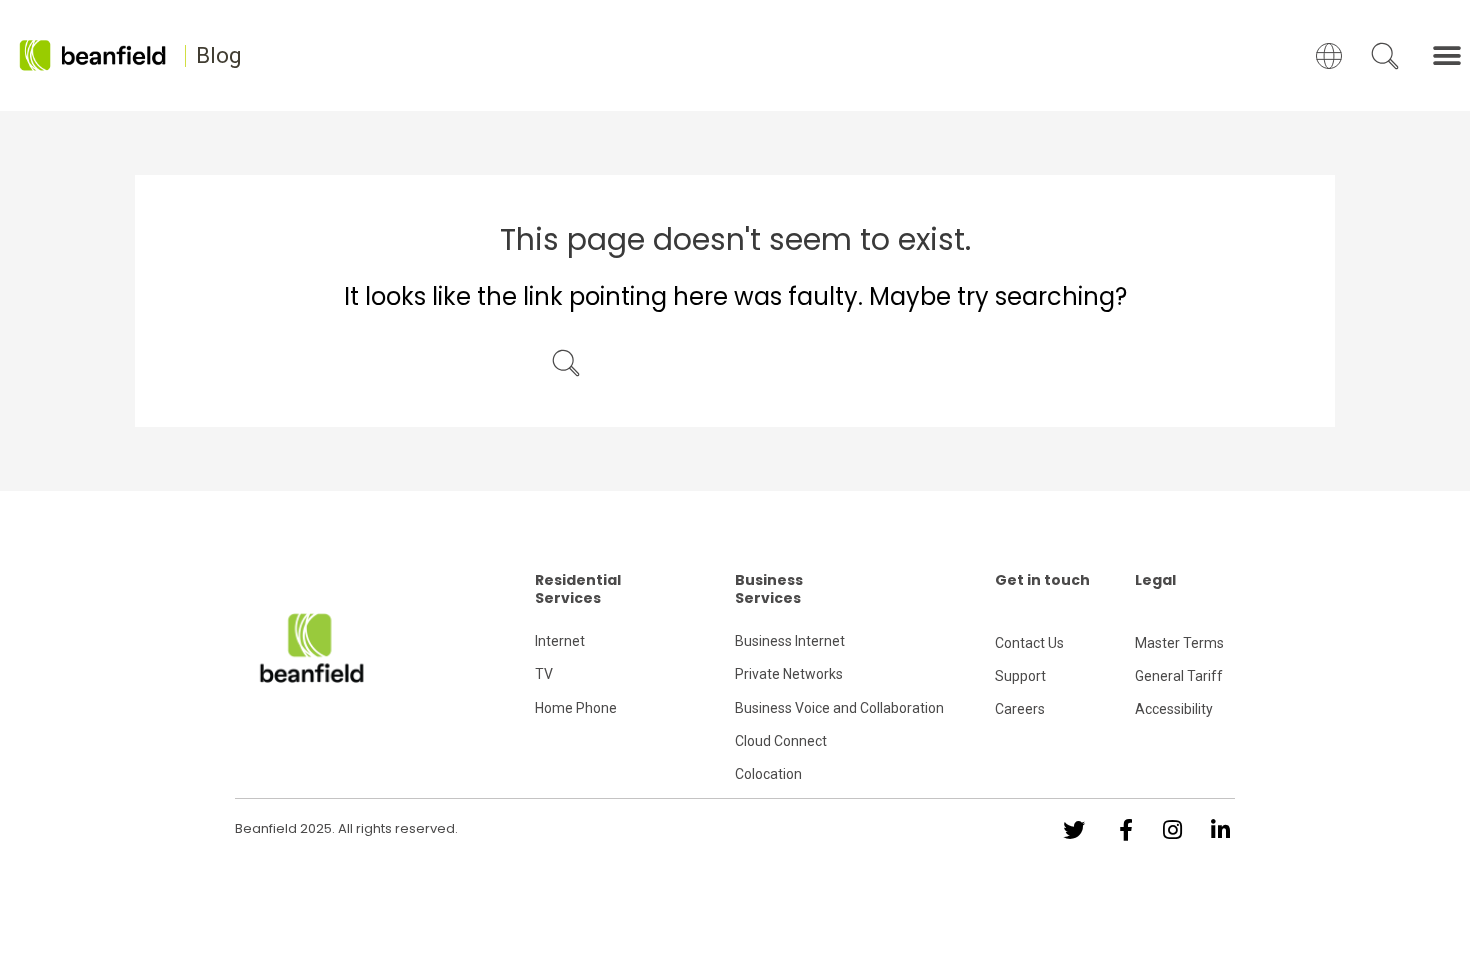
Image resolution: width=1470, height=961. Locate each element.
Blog (219, 55)
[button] (1447, 55)
